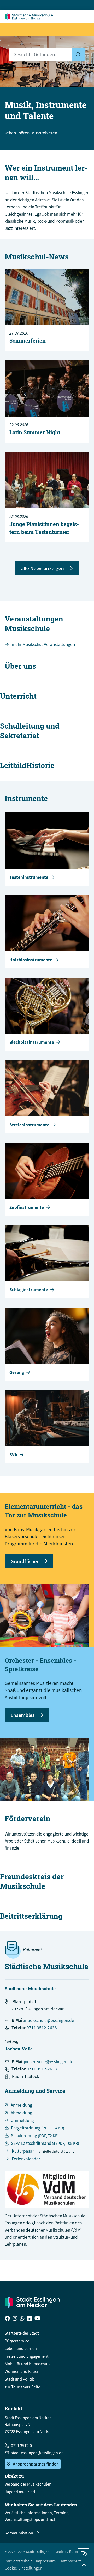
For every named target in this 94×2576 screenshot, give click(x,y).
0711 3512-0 (21, 2446)
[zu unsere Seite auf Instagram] (15, 2319)
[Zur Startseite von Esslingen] (30, 17)
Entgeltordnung (38, 2128)
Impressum (46, 2561)
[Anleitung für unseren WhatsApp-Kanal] (22, 2319)
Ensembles (23, 1715)
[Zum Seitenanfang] (84, 2566)
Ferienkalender (26, 2159)
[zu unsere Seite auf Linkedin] (30, 2319)
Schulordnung (35, 2136)
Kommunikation (19, 2533)
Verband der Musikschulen (28, 2484)
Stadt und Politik (19, 2379)
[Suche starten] (78, 54)
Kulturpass (22, 2151)
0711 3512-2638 (42, 2028)
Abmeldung (21, 2113)
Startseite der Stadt (22, 2333)
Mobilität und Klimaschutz (28, 2364)
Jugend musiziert (20, 2492)
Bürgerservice (17, 2341)
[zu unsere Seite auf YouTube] (37, 2319)
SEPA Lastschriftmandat (45, 2143)
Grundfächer (25, 1561)
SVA (13, 1455)
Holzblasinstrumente (31, 960)
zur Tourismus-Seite (22, 2387)
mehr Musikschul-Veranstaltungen (43, 644)
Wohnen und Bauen (22, 2371)
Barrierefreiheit (18, 2561)
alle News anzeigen (43, 568)
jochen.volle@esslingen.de (49, 2062)
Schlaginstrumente (29, 1290)
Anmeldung (21, 2105)
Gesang (17, 1372)
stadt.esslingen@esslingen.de (37, 2453)
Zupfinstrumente (27, 1207)
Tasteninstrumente (29, 877)
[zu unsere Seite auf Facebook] (7, 2319)
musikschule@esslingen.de (49, 2020)
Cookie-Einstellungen (23, 2568)
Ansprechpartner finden (36, 2464)
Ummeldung (22, 2120)
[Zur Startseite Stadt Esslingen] (32, 2302)
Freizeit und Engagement (27, 2356)
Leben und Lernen (21, 2348)
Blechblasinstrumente (32, 1042)
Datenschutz (70, 2561)
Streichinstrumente (29, 1125)
